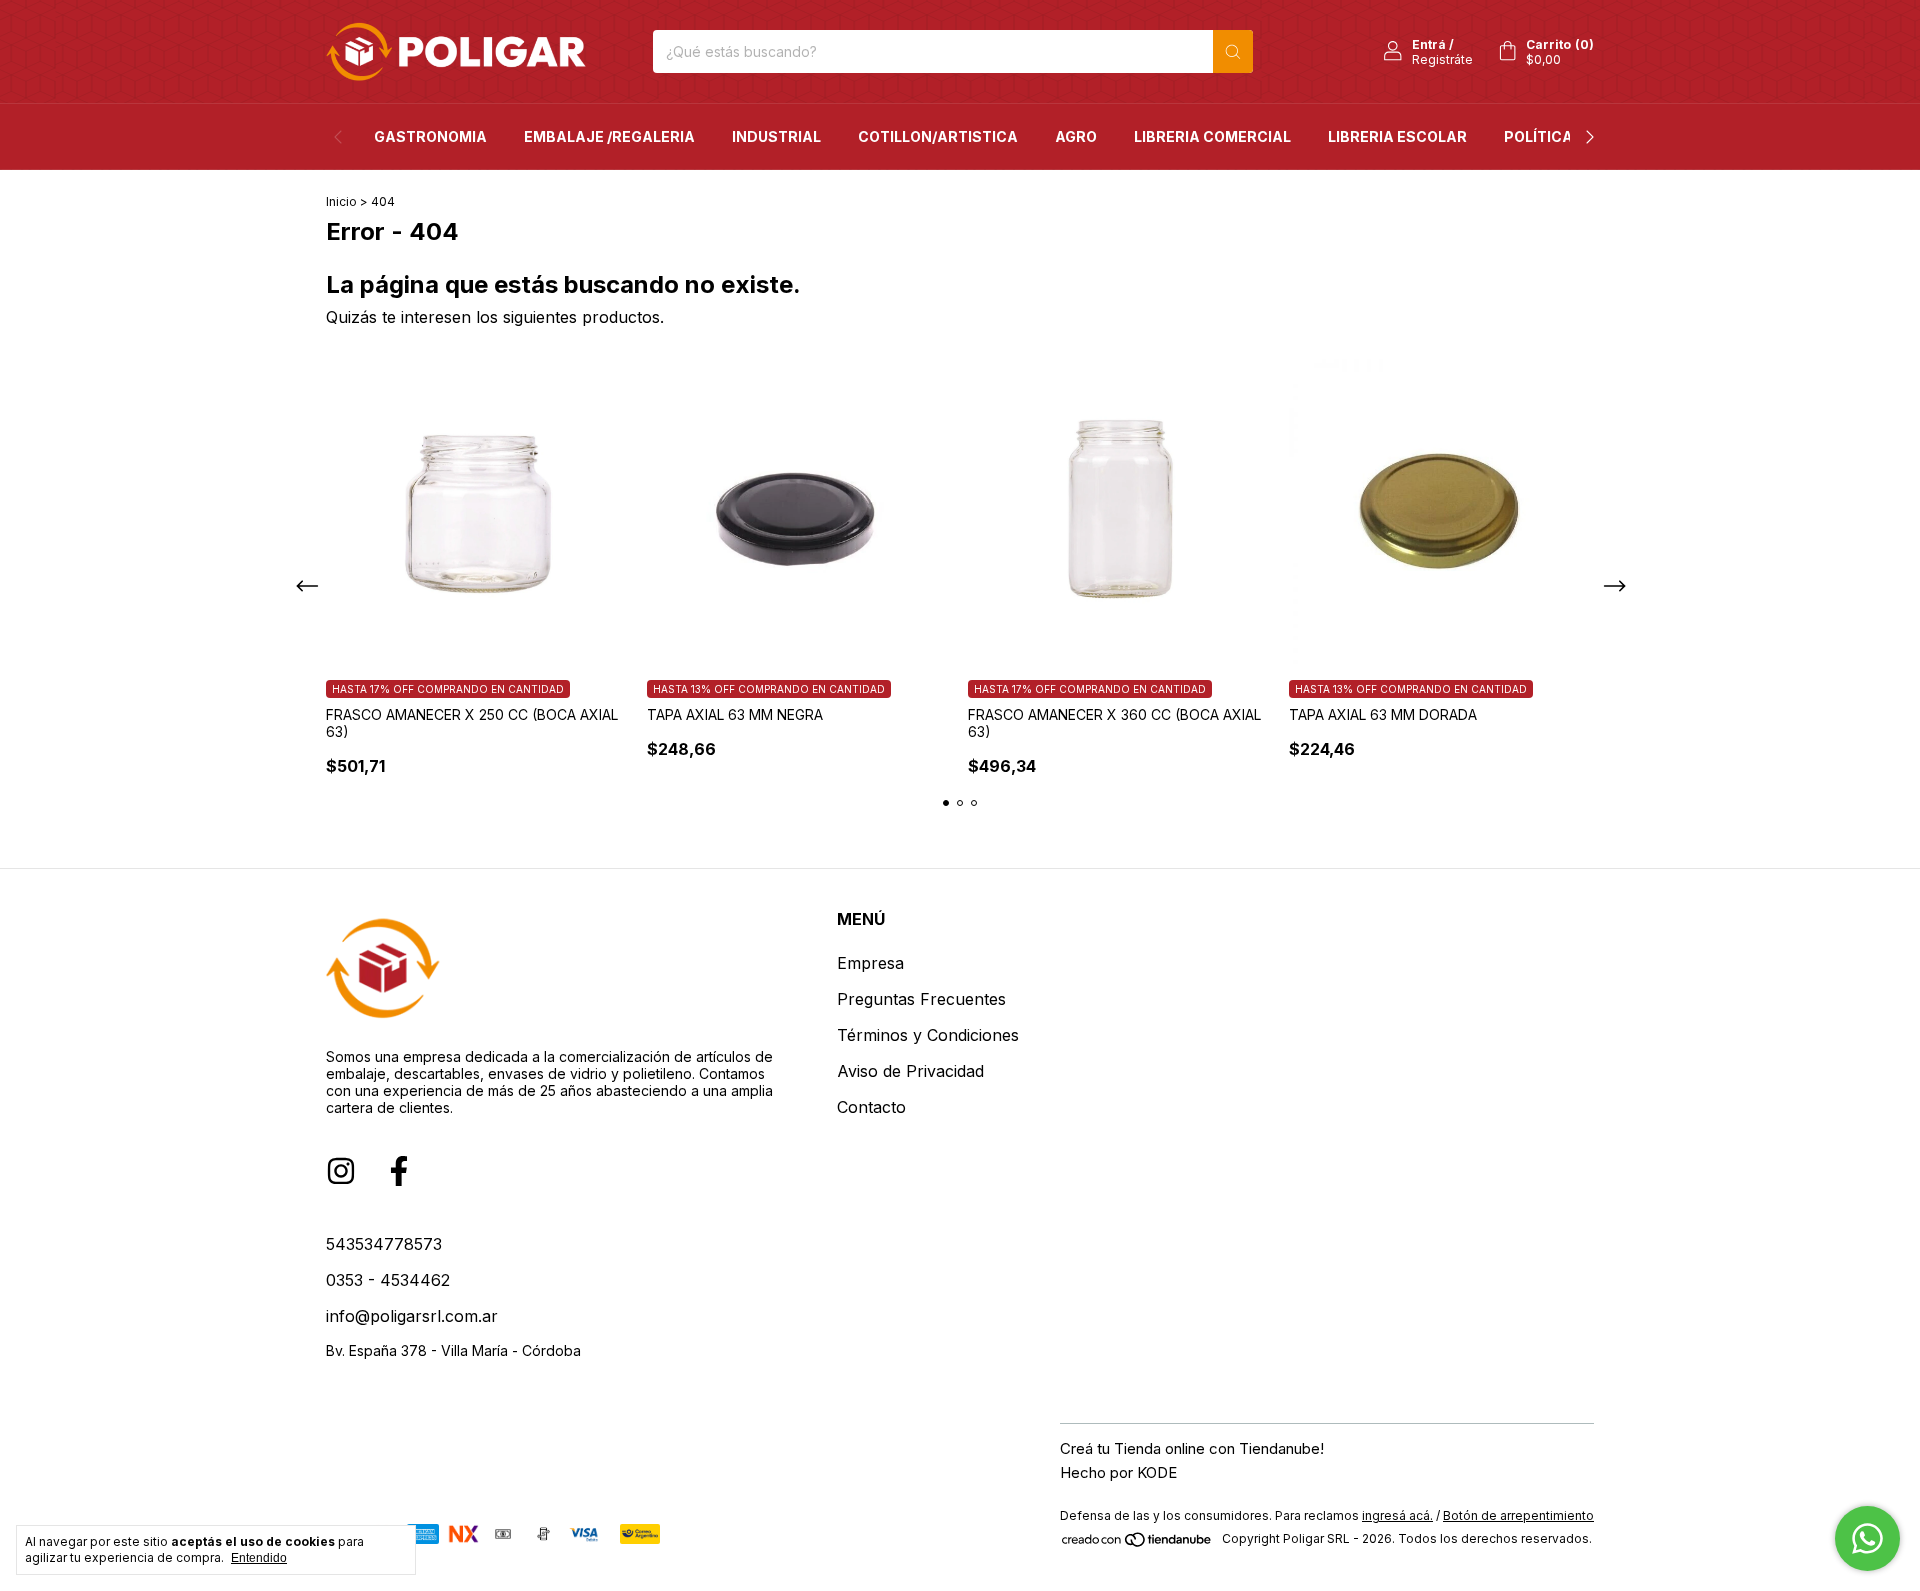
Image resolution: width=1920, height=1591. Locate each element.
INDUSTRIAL (776, 136)
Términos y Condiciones (928, 1035)
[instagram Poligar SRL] (341, 1171)
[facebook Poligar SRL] (399, 1171)
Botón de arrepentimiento (1518, 1515)
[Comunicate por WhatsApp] (1867, 1538)
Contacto (871, 1107)
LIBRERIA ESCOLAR (1397, 136)
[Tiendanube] (1137, 1543)
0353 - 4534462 (388, 1280)
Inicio (341, 201)
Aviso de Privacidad (910, 1071)
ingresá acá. (1397, 1515)
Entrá (1429, 44)
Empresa (870, 963)
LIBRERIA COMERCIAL (1212, 136)
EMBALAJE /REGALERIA (609, 136)
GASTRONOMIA (430, 136)
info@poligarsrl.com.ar (412, 1316)
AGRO (1076, 136)
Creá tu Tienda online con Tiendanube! (1192, 1448)
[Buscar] (1233, 51)
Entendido (259, 1558)
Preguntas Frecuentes (921, 999)
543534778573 (384, 1244)
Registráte (1442, 59)
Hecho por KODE (1118, 1472)
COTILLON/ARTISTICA (938, 136)
